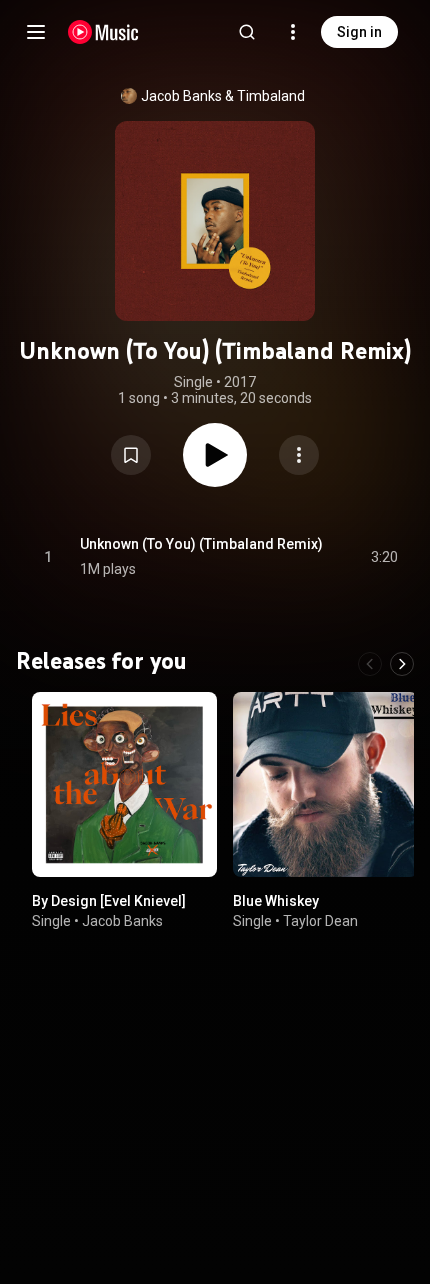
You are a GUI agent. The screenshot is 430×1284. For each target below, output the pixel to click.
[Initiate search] (247, 32)
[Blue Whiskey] (325, 784)
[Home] (103, 32)
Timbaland (271, 96)
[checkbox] (384, 557)
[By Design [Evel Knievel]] (124, 784)
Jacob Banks (181, 96)
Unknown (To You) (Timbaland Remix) (201, 544)
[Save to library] (131, 455)
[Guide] (36, 32)
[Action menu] (299, 455)
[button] (131, 455)
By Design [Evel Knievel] (109, 901)
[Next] (402, 664)
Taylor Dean (320, 921)
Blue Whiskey (276, 901)
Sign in (359, 32)
